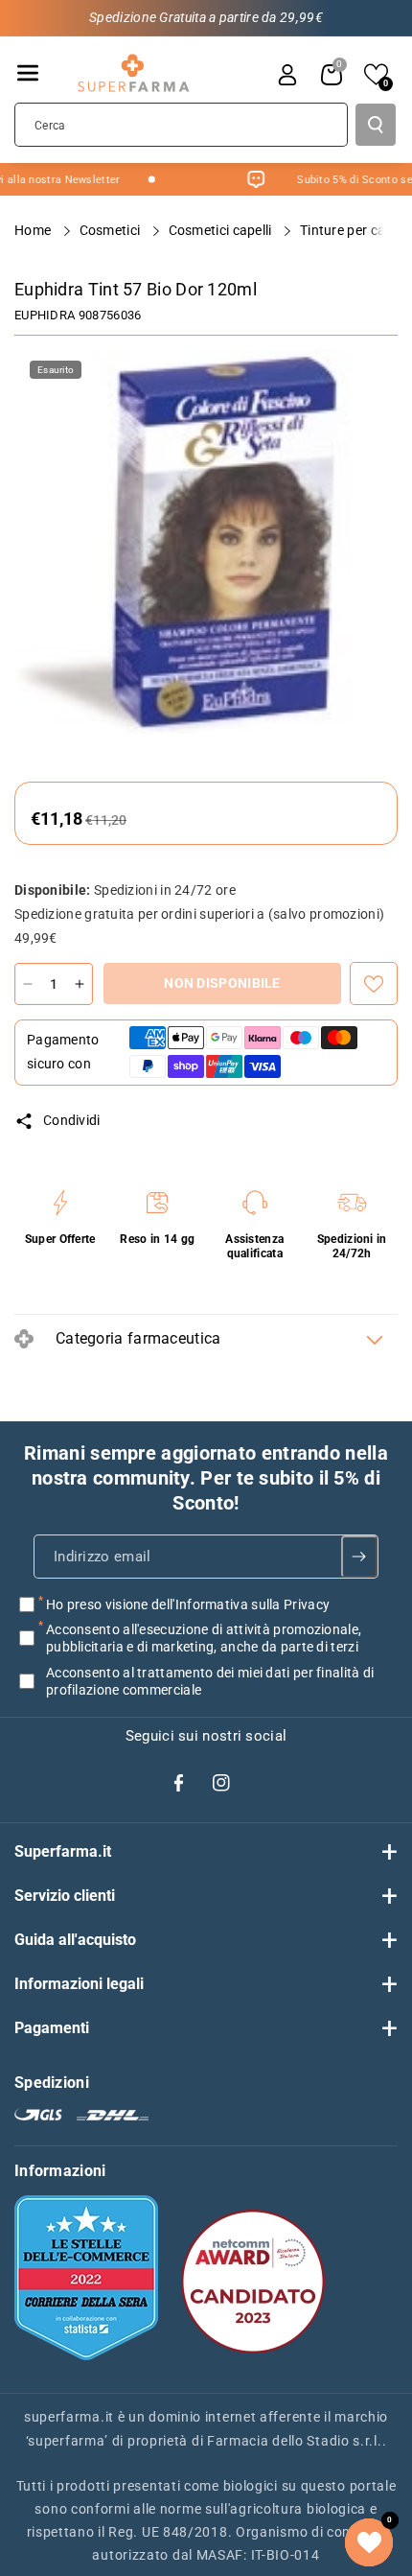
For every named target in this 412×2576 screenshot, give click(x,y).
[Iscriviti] (360, 1557)
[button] (28, 73)
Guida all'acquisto (75, 1940)
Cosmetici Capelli (222, 230)
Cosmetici (112, 230)
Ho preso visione (188, 1604)
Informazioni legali (79, 1984)
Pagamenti (52, 2028)
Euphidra (45, 315)
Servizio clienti (65, 1896)
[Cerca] (376, 125)
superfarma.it (69, 2417)
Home (34, 230)
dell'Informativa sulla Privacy (240, 1604)
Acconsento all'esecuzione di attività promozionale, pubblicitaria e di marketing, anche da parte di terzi (204, 1638)
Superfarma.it (63, 1851)
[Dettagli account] (287, 75)
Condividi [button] (72, 1120)
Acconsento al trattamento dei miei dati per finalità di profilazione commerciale (210, 1680)
